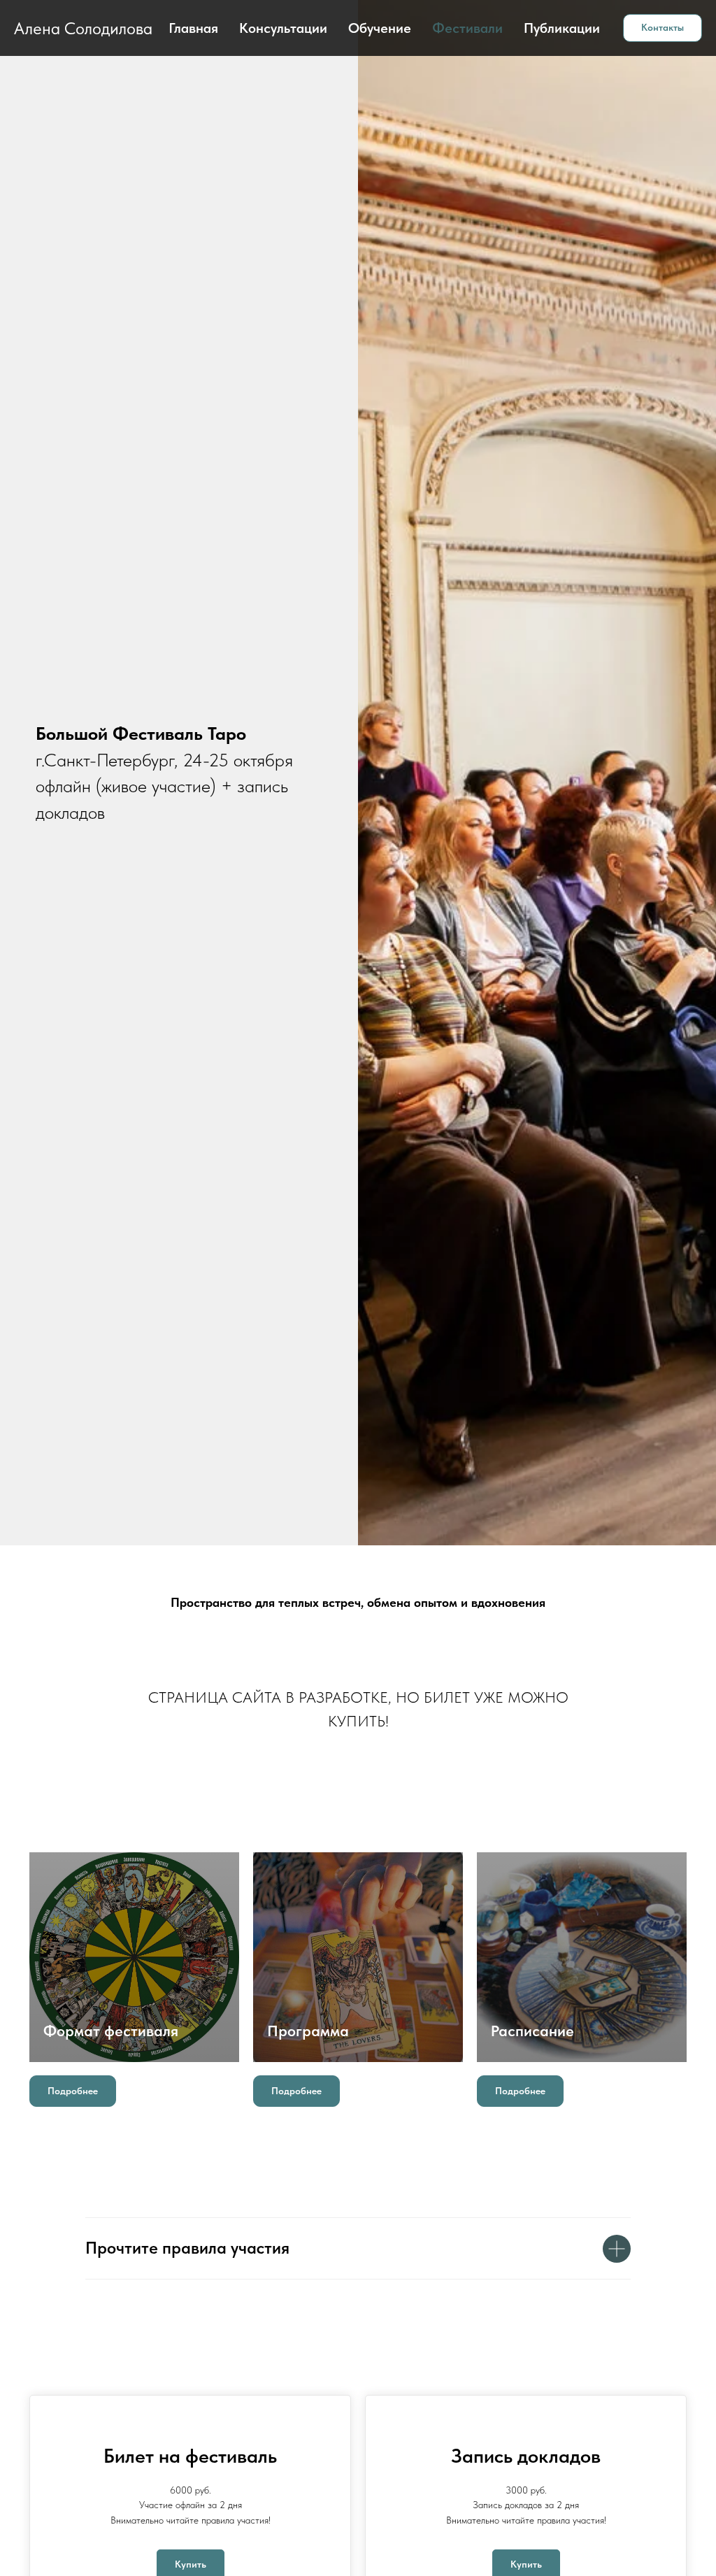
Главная (193, 28)
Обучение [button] (380, 28)
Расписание (532, 2031)
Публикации (562, 28)
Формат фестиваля (111, 2031)
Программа (308, 2031)
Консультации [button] (283, 28)
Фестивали (467, 28)
